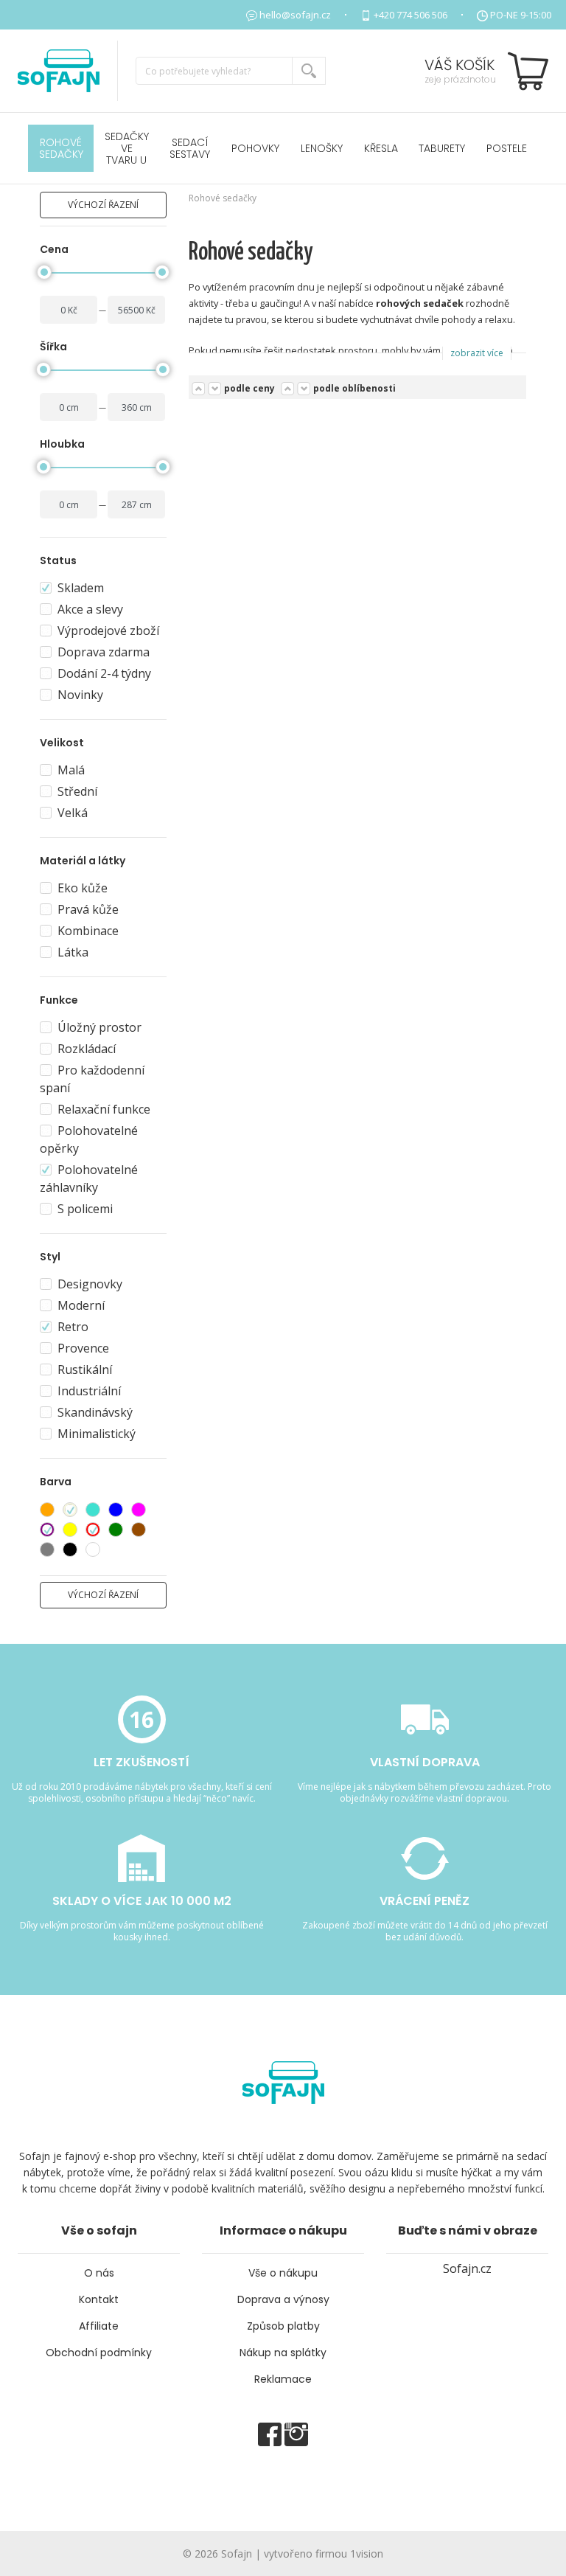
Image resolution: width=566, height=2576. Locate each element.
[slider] (44, 272)
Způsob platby (283, 2326)
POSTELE (507, 148)
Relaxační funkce (104, 1109)
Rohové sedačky (61, 148)
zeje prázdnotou (460, 79)
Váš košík (460, 65)
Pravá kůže (88, 909)
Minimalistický (97, 1434)
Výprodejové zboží (108, 631)
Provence (83, 1348)
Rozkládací (87, 1049)
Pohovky (255, 148)
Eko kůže (83, 888)
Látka (73, 952)
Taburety (442, 148)
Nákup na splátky (283, 2353)
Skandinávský (95, 1412)
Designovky (90, 1284)
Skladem (81, 588)
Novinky (80, 695)
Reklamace (283, 2379)
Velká (73, 813)
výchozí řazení (103, 205)
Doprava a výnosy (283, 2299)
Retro (73, 1327)
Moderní (81, 1305)
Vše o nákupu (283, 2273)
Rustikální (85, 1369)
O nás (99, 2273)
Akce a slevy (90, 609)
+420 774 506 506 (410, 15)
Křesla (381, 148)
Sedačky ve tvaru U (127, 148)
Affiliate (99, 2326)
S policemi (85, 1209)
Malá (71, 770)
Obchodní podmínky (99, 2353)
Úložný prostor (99, 1027)
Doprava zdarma (104, 652)
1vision (367, 2554)
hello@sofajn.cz (295, 15)
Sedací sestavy (190, 148)
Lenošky (322, 148)
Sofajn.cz (467, 2268)
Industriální (89, 1391)
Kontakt (99, 2299)
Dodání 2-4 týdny (104, 673)
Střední (77, 791)
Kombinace (88, 931)
